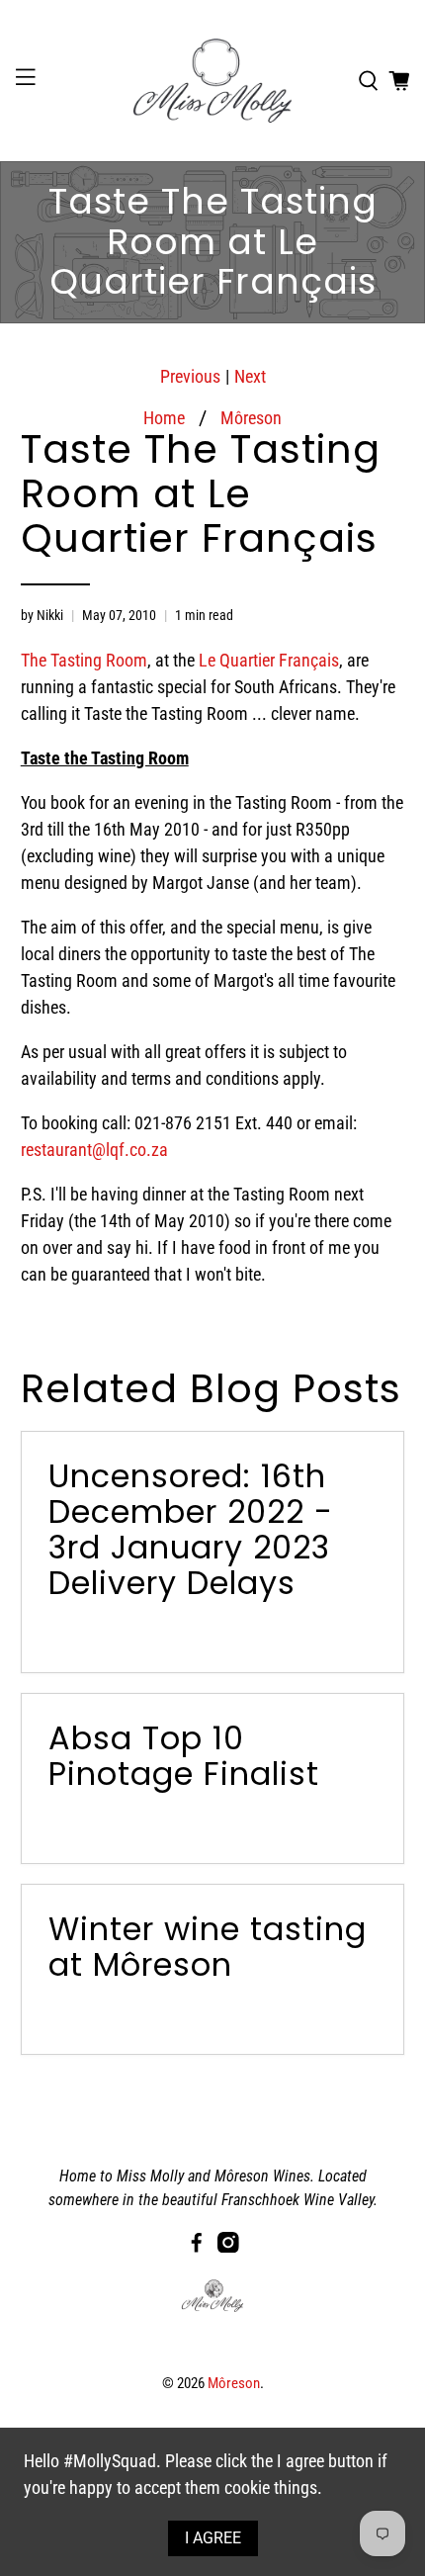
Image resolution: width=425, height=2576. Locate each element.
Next (250, 377)
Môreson (251, 418)
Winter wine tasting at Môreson (208, 1947)
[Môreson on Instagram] (228, 2247)
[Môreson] (213, 81)
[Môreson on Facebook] (197, 2247)
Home (164, 418)
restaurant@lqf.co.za (94, 1150)
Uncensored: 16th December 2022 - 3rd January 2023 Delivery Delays (191, 1529)
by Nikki (42, 616)
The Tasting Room (84, 660)
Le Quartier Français (269, 660)
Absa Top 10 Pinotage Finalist (184, 1756)
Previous (190, 377)
